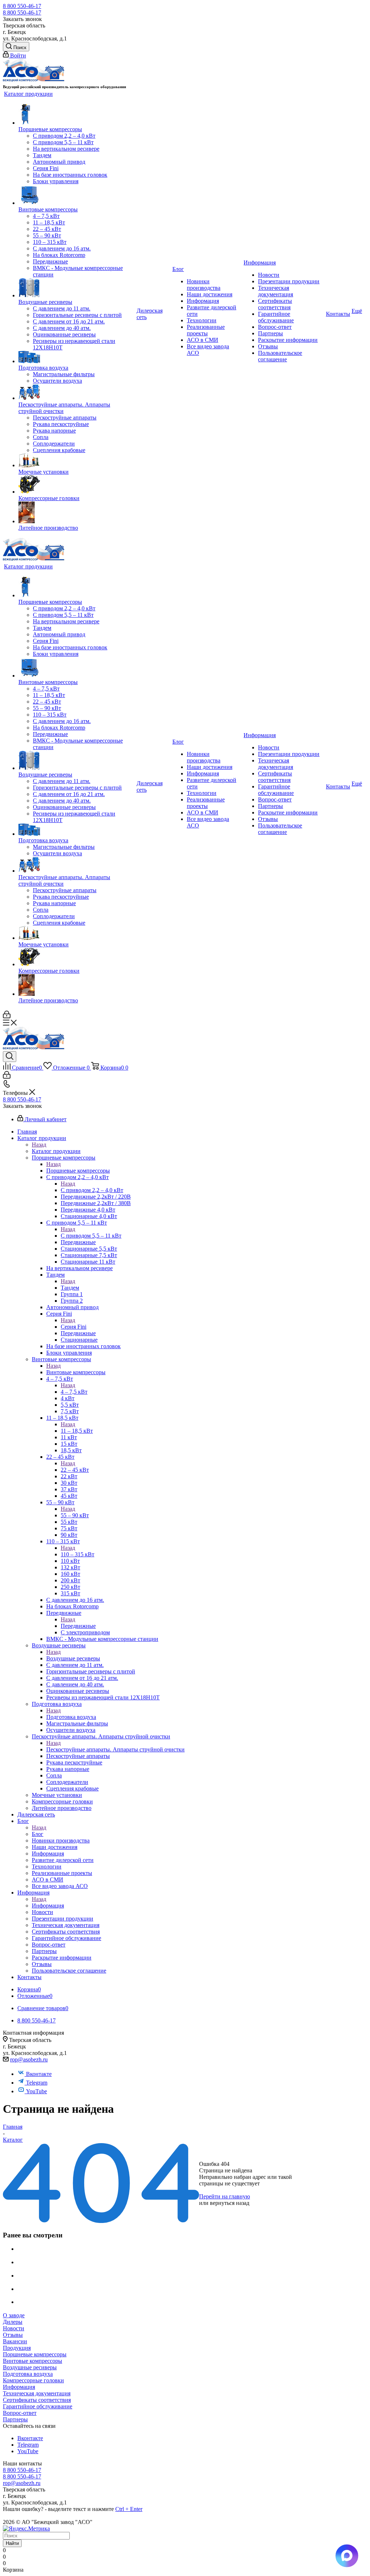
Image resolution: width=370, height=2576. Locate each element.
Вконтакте (39, 2074)
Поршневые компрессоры (78, 1171)
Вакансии (15, 2341)
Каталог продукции (56, 1151)
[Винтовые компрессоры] (77, 195)
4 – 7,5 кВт (74, 1392)
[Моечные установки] (77, 461)
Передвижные (78, 1626)
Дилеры (13, 2322)
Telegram (37, 2083)
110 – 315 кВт (78, 1554)
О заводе (14, 2315)
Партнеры (15, 2419)
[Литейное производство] (77, 513)
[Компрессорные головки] (77, 485)
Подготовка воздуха (71, 1717)
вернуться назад (230, 2203)
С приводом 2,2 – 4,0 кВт (92, 1190)
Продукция (17, 2348)
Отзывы (13, 2335)
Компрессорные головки (33, 2380)
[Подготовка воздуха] (77, 358)
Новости (14, 2328)
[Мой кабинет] (7, 1016)
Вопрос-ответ (20, 2413)
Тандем (70, 1288)
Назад (39, 1145)
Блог (38, 1834)
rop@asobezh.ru (29, 2059)
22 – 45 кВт (75, 1470)
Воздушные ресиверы (73, 1658)
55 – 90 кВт (75, 1515)
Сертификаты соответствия (37, 2400)
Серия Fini (74, 1327)
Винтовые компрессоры (76, 1372)
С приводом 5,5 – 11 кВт (91, 1236)
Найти (12, 2543)
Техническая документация (37, 2393)
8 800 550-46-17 (22, 6)
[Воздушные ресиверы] (77, 288)
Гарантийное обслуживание (38, 2406)
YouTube (36, 2091)
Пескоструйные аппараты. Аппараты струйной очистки (115, 1749)
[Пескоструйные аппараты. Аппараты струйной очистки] (77, 393)
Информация (48, 1906)
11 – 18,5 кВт (77, 1431)
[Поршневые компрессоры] (77, 115)
